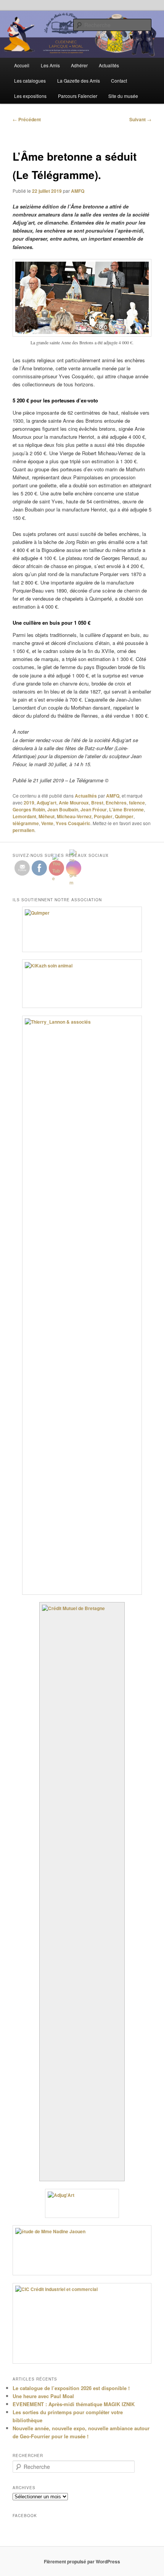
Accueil (22, 65)
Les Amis (50, 65)
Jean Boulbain (63, 809)
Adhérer (79, 65)
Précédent (27, 119)
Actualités (109, 65)
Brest (97, 803)
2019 (29, 803)
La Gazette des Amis (79, 81)
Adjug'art (47, 803)
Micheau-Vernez (74, 816)
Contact (119, 81)
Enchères (116, 803)
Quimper (124, 816)
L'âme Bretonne (126, 809)
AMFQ (78, 191)
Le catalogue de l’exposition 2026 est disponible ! (71, 2388)
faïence (137, 803)
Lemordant (24, 816)
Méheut (47, 816)
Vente (47, 823)
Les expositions (30, 96)
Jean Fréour (94, 809)
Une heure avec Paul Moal (43, 2396)
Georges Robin (29, 809)
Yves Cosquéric (73, 823)
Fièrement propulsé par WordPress (82, 2561)
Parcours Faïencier (78, 96)
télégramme (26, 823)
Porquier (103, 816)
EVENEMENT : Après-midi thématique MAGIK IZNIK (74, 2404)
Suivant (140, 119)
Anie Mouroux (74, 803)
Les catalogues (30, 81)
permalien (23, 830)
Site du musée (123, 96)
